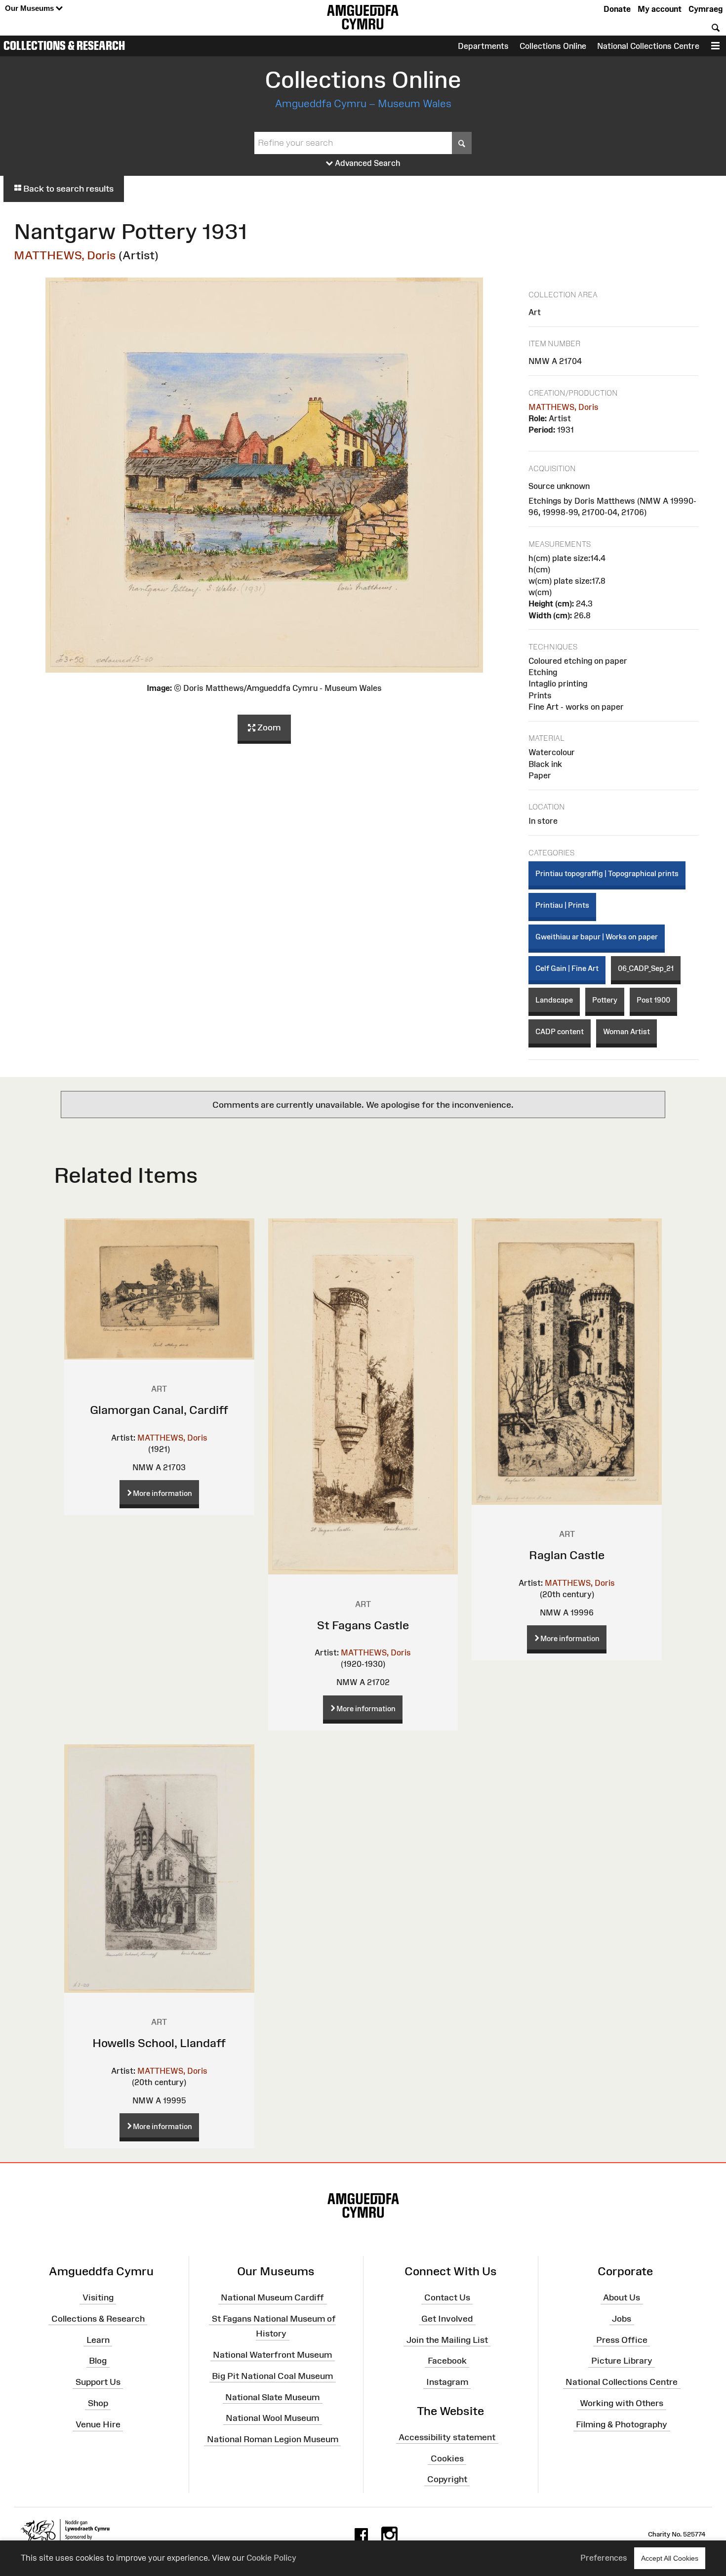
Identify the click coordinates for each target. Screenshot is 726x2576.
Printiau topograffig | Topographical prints (607, 873)
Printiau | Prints (562, 905)
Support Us (98, 2382)
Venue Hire (98, 2424)
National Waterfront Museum (272, 2355)
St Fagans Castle (363, 1625)
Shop (98, 2403)
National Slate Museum (272, 2397)
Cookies (447, 2458)
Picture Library (622, 2361)
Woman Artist (626, 1031)
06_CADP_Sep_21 (646, 968)
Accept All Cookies (670, 2558)
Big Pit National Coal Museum (272, 2375)
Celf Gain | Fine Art (567, 968)
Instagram (447, 2382)
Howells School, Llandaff (159, 2043)
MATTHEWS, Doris (65, 255)
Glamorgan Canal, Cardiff (159, 1410)
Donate (617, 9)
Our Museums (30, 8)
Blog (98, 2361)
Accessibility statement (447, 2437)
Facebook (447, 2361)
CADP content (560, 1031)
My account (660, 9)
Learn (98, 2339)
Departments (483, 46)
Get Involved (447, 2319)
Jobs (622, 2319)
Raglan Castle (567, 1555)
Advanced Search (367, 163)
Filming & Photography (622, 2424)
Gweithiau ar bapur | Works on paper (597, 937)
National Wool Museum (272, 2418)
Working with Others (622, 2403)
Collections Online (553, 46)
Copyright (447, 2479)
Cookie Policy (271, 2558)
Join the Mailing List (447, 2339)
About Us (622, 2297)
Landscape (554, 1000)
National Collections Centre (648, 46)
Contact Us (447, 2297)
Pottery (605, 1000)
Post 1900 (653, 1000)
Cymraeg (706, 9)
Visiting (98, 2297)
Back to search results (67, 189)
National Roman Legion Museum (273, 2439)
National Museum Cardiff (272, 2297)
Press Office (622, 2339)
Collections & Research (64, 45)
